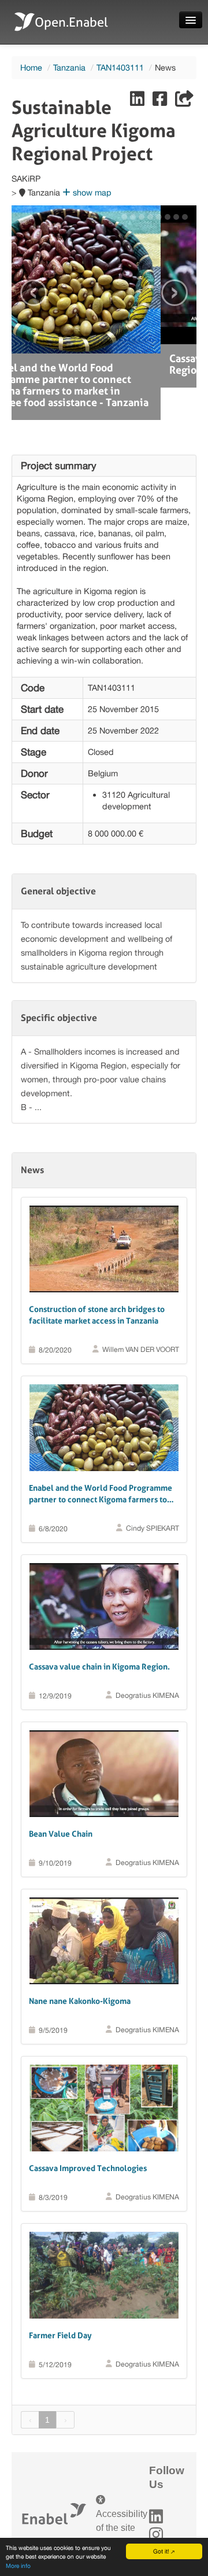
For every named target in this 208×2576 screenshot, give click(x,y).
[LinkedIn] (156, 2484)
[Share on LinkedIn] (138, 102)
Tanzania (69, 67)
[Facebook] (156, 2520)
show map (91, 192)
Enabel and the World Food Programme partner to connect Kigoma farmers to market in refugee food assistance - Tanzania (101, 1462)
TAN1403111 (120, 67)
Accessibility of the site (122, 2488)
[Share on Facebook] (161, 102)
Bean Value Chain (61, 1801)
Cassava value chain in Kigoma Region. (99, 1634)
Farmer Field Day (60, 2303)
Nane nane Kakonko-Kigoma (80, 1969)
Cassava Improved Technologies (88, 2136)
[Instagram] (156, 2502)
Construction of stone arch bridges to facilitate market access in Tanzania (97, 1283)
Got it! (161, 2551)
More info (18, 2566)
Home (31, 67)
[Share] (184, 102)
